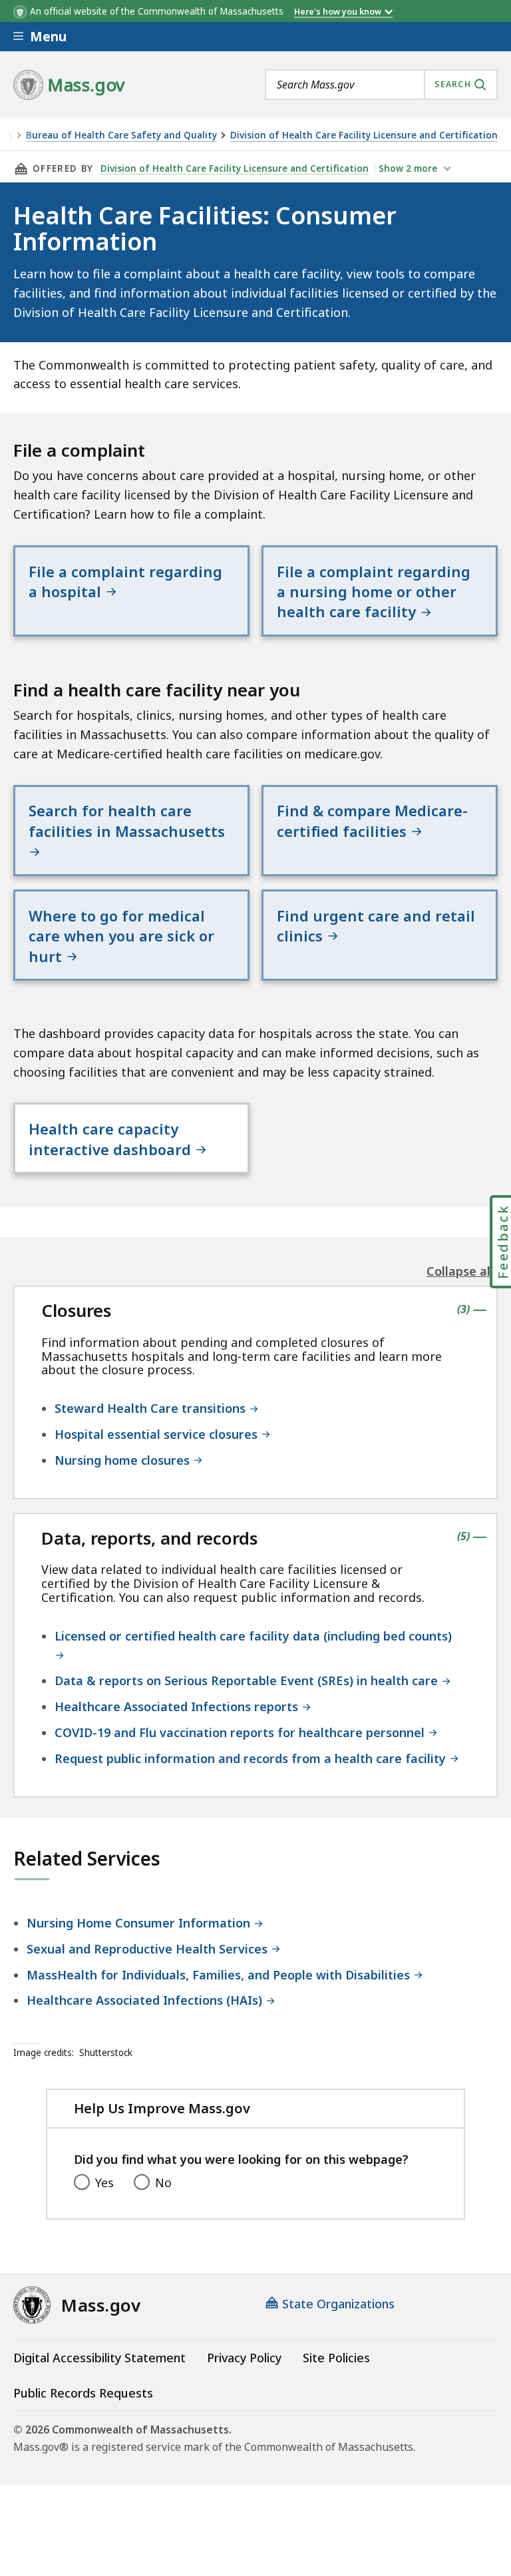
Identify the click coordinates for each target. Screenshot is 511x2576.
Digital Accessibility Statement (99, 2358)
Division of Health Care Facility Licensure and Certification (364, 135)
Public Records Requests (83, 2393)
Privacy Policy (244, 2358)
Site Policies (336, 2358)
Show (408, 168)
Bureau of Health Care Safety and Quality (121, 135)
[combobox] (381, 85)
